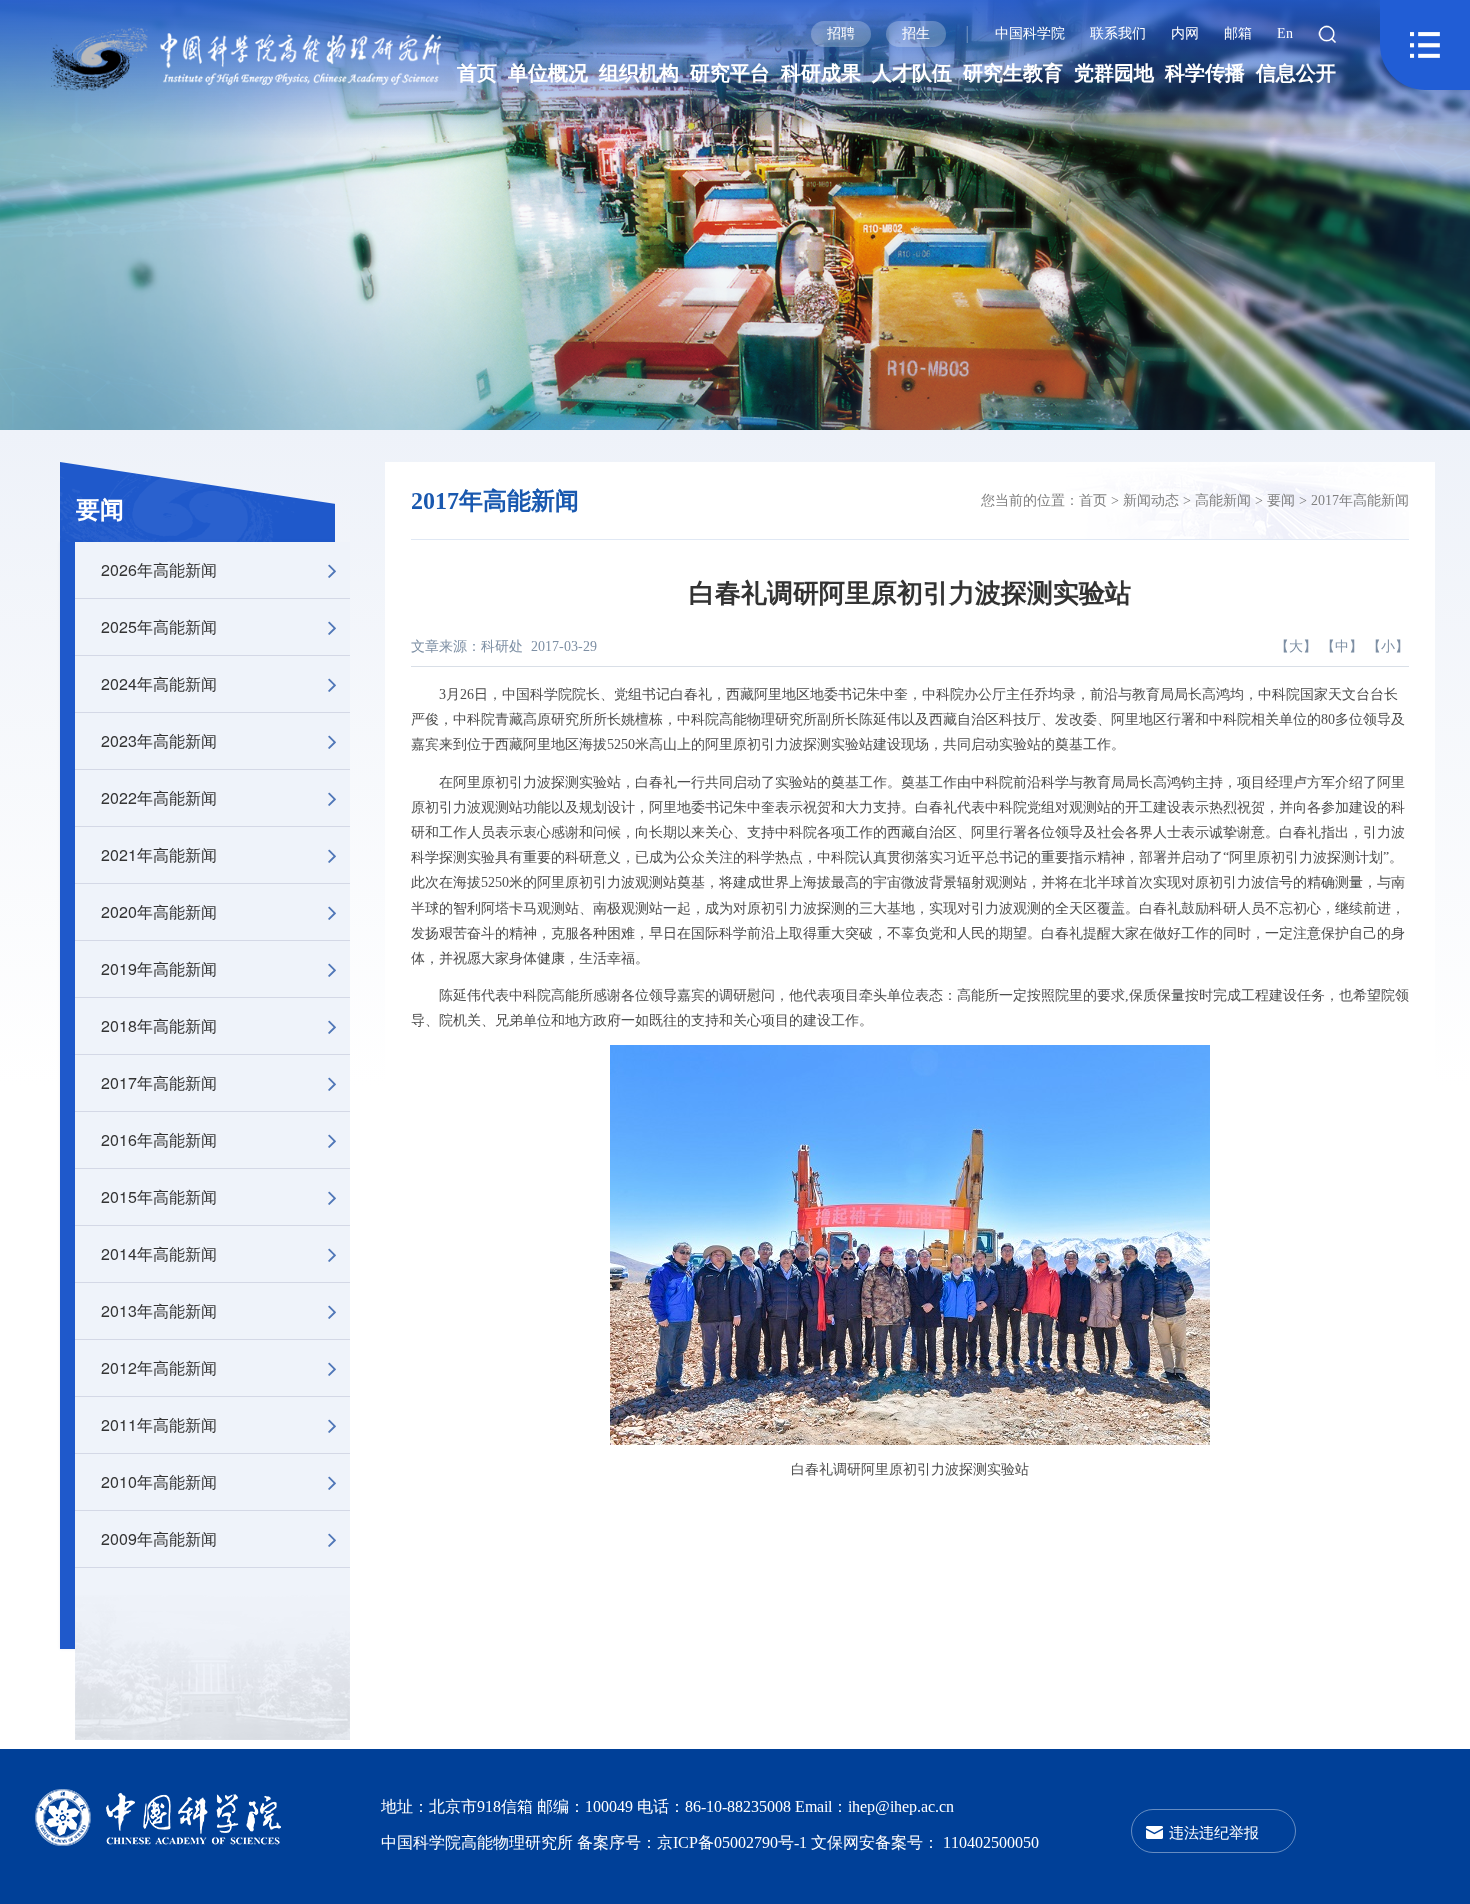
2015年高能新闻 (159, 1196)
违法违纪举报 (1214, 1831)
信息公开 (1296, 73)
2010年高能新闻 (159, 1481)
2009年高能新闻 (159, 1538)
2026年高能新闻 (159, 569)
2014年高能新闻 (159, 1253)
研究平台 (730, 73)
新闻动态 (1151, 500)
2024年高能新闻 (159, 683)
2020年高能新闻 (159, 911)
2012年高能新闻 (159, 1367)
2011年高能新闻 (159, 1424)
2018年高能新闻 (159, 1025)
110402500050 (991, 1842)
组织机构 (639, 73)
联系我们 (1118, 33)
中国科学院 (1030, 33)
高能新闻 (1223, 500)
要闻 (100, 510)
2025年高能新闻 (159, 626)
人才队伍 (912, 73)
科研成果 (821, 73)
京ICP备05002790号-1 (734, 1842)
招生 (916, 33)
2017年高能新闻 (159, 1082)
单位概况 (548, 73)
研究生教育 (1013, 73)
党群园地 (1114, 73)
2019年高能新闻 (159, 968)
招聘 (841, 33)
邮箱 (1238, 33)
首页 (477, 73)
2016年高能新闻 (159, 1139)
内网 (1185, 33)
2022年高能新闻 (159, 797)
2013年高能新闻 (159, 1310)
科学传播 (1205, 73)
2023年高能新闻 (159, 740)
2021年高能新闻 (159, 854)
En (1285, 33)
